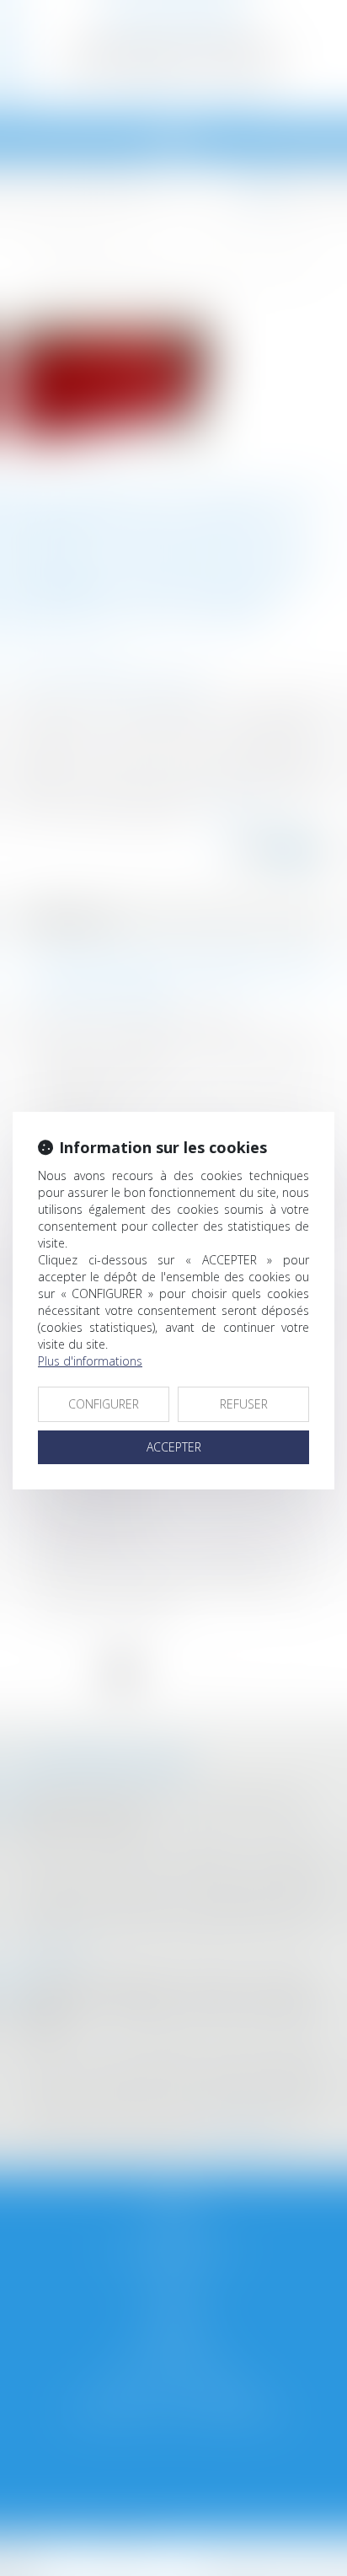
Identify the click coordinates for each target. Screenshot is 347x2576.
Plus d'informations (90, 1361)
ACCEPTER (174, 1447)
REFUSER (244, 1404)
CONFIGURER (104, 1404)
